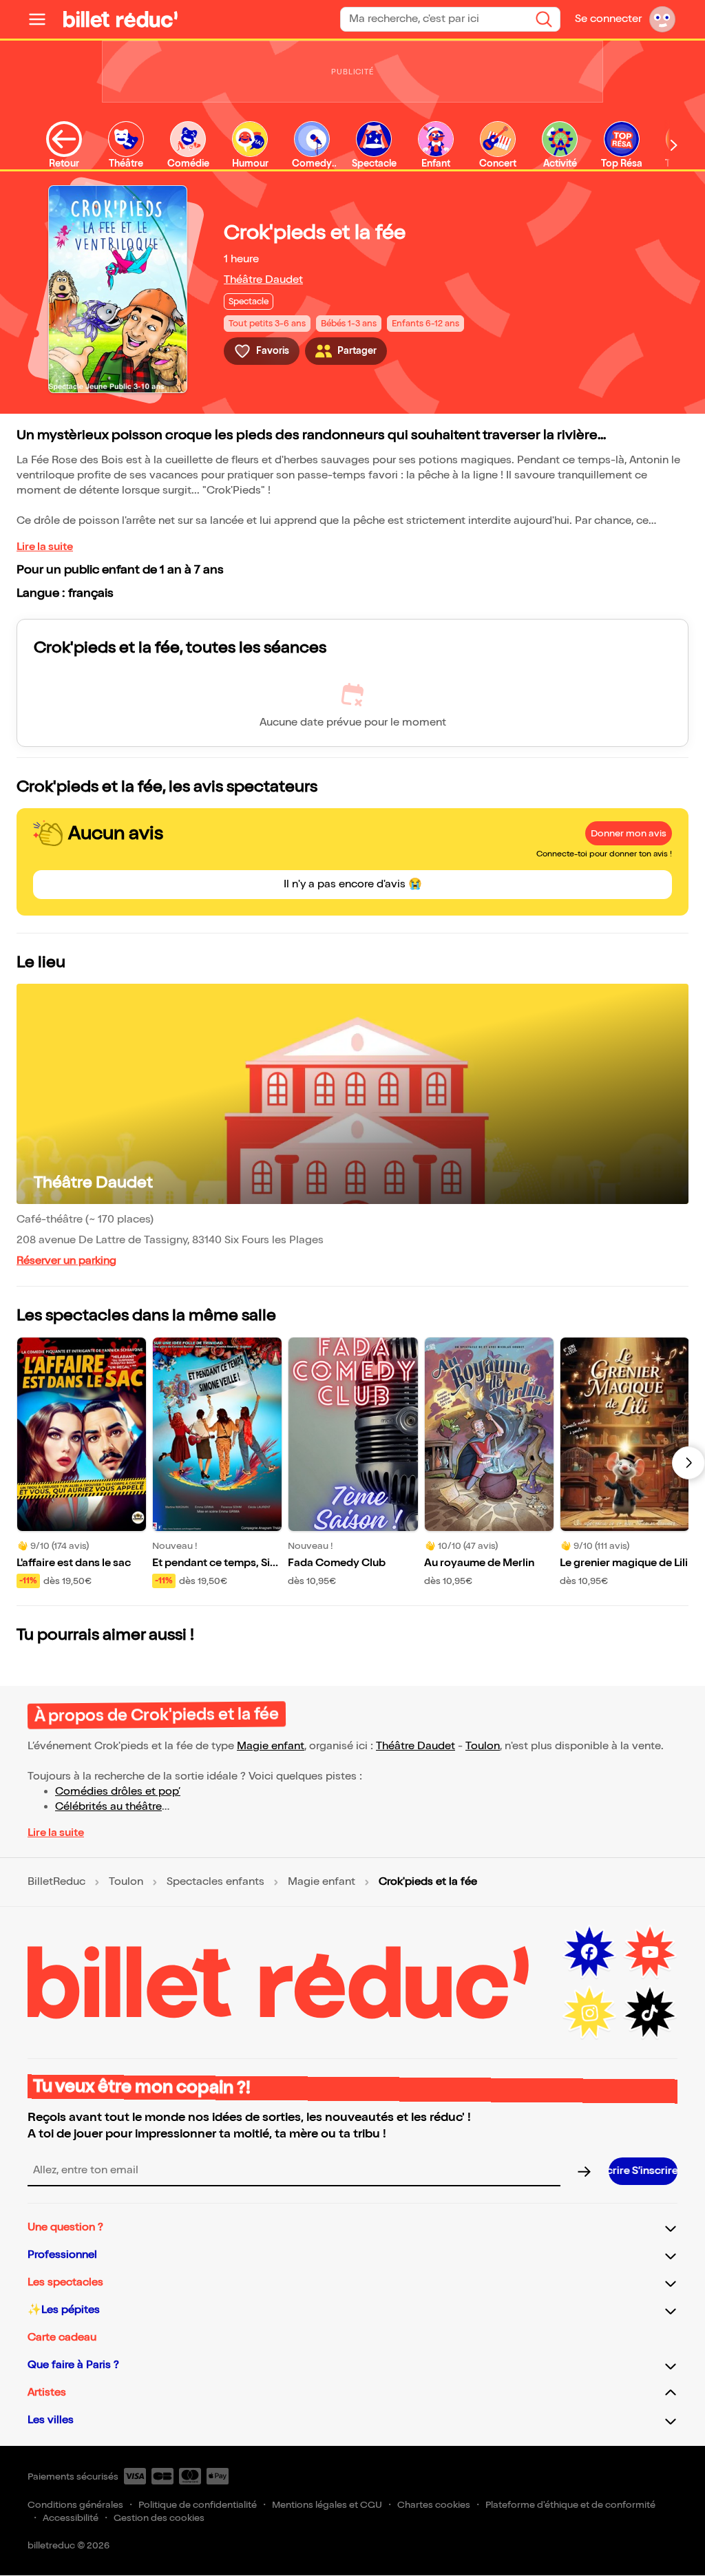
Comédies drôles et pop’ (118, 1792)
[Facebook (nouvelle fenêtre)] (589, 1952)
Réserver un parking (66, 1261)
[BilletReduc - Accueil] (120, 19)
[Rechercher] (544, 19)
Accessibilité (71, 2518)
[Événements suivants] (688, 1463)
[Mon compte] (662, 19)
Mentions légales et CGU (327, 2505)
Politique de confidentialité (198, 2505)
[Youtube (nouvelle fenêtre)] (650, 1952)
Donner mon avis (629, 833)
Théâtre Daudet (263, 280)
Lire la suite (45, 547)
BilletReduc (56, 1882)
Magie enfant (271, 1746)
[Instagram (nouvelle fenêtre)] (589, 2013)
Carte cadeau (62, 2337)
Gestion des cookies (159, 2518)
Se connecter (608, 19)
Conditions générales (75, 2505)
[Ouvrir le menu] (43, 19)
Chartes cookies (434, 2505)
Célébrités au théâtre (108, 1807)
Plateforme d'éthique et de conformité (570, 2505)
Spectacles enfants (215, 1882)
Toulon (483, 1746)
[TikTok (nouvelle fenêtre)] (650, 2013)
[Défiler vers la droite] (674, 145)
